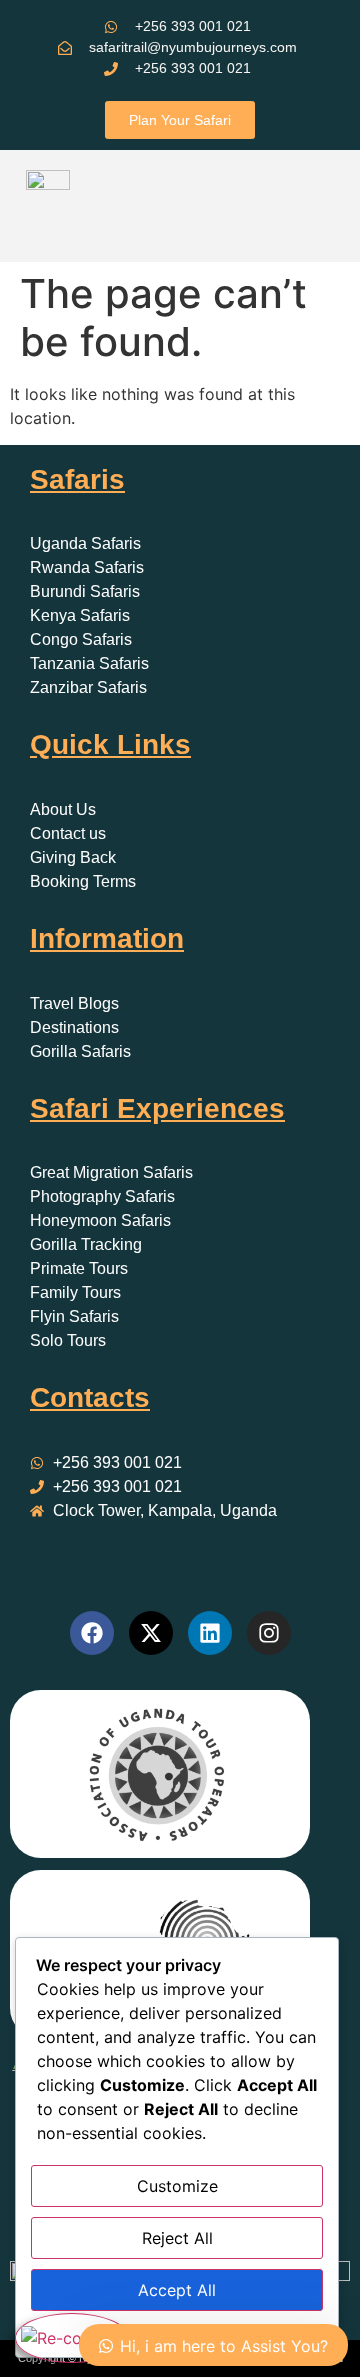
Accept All (177, 2290)
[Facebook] (92, 1633)
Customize (177, 2186)
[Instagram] (269, 1633)
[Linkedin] (210, 1633)
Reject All (177, 2238)
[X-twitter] (151, 1633)
